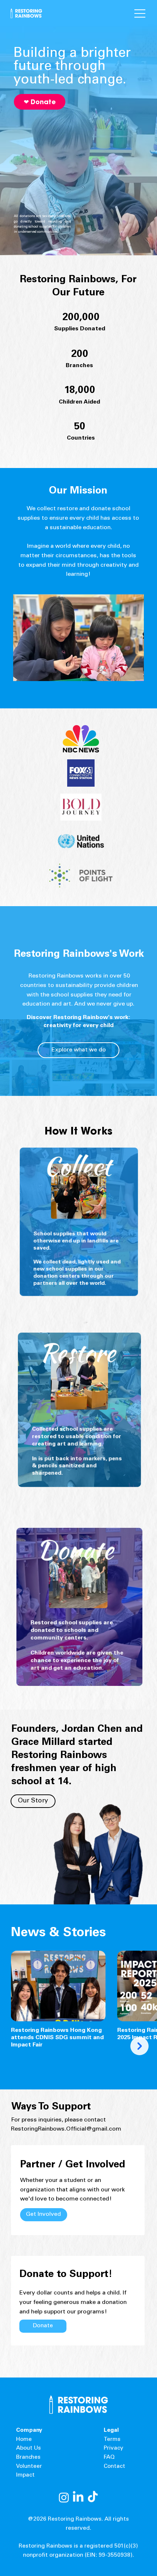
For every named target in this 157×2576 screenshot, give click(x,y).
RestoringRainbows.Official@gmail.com (66, 2129)
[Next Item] (139, 2046)
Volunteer (29, 2467)
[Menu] (124, 13)
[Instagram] (64, 2497)
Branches (28, 2457)
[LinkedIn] (78, 2497)
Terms (112, 2440)
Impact (25, 2475)
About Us (28, 2448)
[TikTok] (93, 2497)
